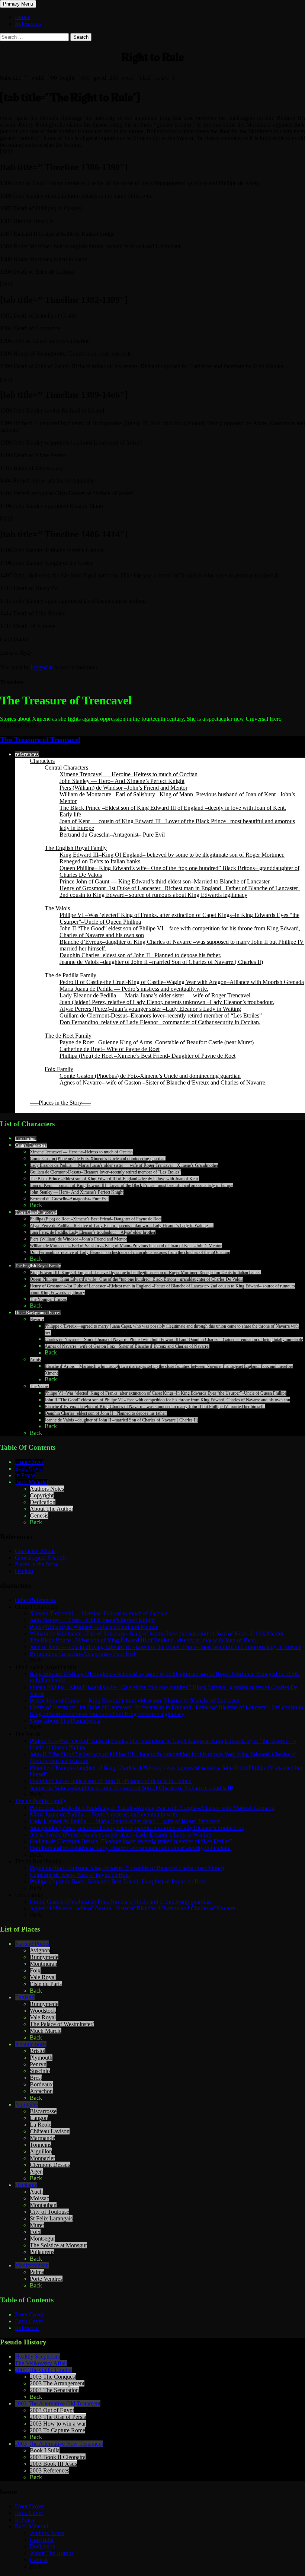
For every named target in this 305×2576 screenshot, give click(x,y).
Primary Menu (18, 4)
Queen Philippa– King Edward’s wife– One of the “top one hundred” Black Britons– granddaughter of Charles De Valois (137, 1279)
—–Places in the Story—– (60, 1103)
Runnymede (44, 1957)
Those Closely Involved (36, 1212)
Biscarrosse (43, 2111)
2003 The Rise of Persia (58, 2417)
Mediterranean (32, 2265)
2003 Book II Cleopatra (58, 2457)
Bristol (38, 2051)
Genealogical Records (41, 1558)
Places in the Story (37, 1564)
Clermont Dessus (50, 2165)
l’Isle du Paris (46, 1984)
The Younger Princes (48, 1299)
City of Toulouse (49, 2212)
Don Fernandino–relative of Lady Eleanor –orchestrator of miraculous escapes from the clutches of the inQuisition (130, 1252)
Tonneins (41, 2145)
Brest (36, 2078)
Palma (37, 2272)
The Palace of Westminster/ (62, 2024)
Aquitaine (26, 2104)
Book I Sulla (45, 2450)
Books (23, 17)
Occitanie (26, 2185)
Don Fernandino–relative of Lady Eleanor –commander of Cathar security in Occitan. (160, 1022)
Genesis (39, 1515)
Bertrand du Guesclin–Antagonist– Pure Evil (112, 835)
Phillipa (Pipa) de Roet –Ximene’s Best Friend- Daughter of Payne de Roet (147, 1056)
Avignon (40, 1950)
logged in (42, 667)
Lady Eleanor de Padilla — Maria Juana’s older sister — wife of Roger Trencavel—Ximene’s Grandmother (124, 1165)
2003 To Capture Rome (57, 2430)
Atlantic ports (31, 2044)
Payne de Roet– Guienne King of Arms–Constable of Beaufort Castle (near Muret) (157, 1042)
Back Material (31, 1482)
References (28, 24)
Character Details (35, 1551)
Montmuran (44, 1964)
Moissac (39, 2198)
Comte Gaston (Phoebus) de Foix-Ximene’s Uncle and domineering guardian (150, 1076)
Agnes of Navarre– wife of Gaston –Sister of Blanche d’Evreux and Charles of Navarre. (163, 1082)
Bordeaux (41, 2084)
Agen (36, 2171)
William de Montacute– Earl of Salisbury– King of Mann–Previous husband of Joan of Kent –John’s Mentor (126, 1246)
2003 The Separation (54, 2390)
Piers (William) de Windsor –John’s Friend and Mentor (123, 788)
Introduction (26, 1139)
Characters (42, 761)
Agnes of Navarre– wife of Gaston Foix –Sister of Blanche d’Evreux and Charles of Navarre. (127, 1346)
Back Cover (29, 1469)
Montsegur (42, 2239)
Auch (36, 2192)
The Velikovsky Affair (41, 2363)
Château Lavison (50, 2131)
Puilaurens (42, 2252)
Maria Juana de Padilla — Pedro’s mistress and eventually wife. (134, 989)
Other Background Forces (38, 1313)
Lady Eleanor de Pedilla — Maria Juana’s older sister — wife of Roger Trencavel (155, 995)
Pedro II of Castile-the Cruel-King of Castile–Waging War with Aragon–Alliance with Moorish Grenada (182, 982)
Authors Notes (47, 1489)
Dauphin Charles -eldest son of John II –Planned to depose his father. (140, 955)
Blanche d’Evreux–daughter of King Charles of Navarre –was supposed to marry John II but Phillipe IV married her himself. (155, 1407)
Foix (35, 1970)
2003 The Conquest (53, 2377)
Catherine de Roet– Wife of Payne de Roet (110, 1049)
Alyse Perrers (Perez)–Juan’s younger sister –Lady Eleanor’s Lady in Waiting (150, 1009)
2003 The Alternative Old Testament (58, 2403)
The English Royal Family (76, 848)
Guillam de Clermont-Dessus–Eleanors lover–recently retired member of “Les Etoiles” (161, 1015)
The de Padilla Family (70, 975)
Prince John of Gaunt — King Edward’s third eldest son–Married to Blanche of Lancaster (165, 881)
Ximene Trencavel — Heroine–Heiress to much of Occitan (129, 774)
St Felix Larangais (51, 2218)
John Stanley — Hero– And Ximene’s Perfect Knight (122, 781)
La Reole (41, 2125)
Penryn (38, 2064)
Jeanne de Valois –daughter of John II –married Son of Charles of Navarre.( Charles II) (161, 962)
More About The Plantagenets (65, 1721)
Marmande (42, 2138)
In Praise (25, 1475)
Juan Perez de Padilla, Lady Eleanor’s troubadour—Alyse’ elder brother (93, 1232)
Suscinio (40, 2071)
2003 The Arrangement (57, 2383)
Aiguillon (41, 2151)
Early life (70, 814)
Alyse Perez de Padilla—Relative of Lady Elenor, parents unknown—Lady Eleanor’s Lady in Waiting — (122, 1226)
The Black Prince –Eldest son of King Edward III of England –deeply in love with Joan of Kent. (173, 808)
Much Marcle (46, 2031)
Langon (39, 2118)
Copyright (42, 1495)
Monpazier (42, 2158)
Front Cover (29, 1462)
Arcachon (41, 2091)
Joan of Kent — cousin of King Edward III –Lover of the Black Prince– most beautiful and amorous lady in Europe (131, 1185)
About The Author (52, 1509)
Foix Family (59, 1069)
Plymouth (41, 2058)
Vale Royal (43, 1977)
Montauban (43, 2205)
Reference (27, 2328)
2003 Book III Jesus (53, 2464)
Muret (37, 2225)
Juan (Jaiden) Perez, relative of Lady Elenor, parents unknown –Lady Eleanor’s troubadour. (167, 1002)
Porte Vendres (46, 2279)
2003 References (49, 2470)
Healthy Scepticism (38, 2357)
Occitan (24, 1571)
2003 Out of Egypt (52, 2410)
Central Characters (66, 768)
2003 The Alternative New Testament (59, 2444)
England (25, 1997)
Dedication (43, 1502)
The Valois (57, 908)
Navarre (37, 1319)
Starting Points (32, 1944)
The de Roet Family (68, 1036)
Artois (35, 1360)
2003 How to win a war (58, 2424)
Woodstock (43, 2011)
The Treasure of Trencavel (40, 740)
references (27, 754)
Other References (35, 1600)
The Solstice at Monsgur (58, 2245)
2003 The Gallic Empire (43, 2370)
